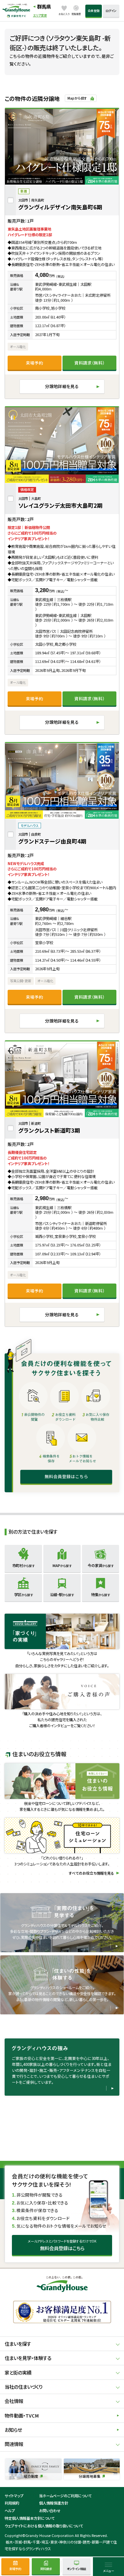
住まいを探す (18, 2344)
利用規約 (12, 2503)
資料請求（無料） (90, 363)
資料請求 (46, 2569)
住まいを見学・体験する (28, 2358)
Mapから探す (77, 98)
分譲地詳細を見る (62, 386)
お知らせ (13, 2430)
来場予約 (34, 363)
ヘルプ (10, 2511)
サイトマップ (14, 2496)
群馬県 (44, 6)
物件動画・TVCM (22, 2415)
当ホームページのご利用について (65, 2496)
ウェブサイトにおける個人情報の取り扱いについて (44, 2526)
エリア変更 (40, 15)
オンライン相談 (76, 2569)
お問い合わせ (50, 2511)
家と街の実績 (18, 2372)
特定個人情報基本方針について (30, 2518)
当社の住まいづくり (24, 2387)
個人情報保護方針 (54, 2503)
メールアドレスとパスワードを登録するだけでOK (62, 2245)
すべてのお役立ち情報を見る (91, 1873)
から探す (23, 1565)
